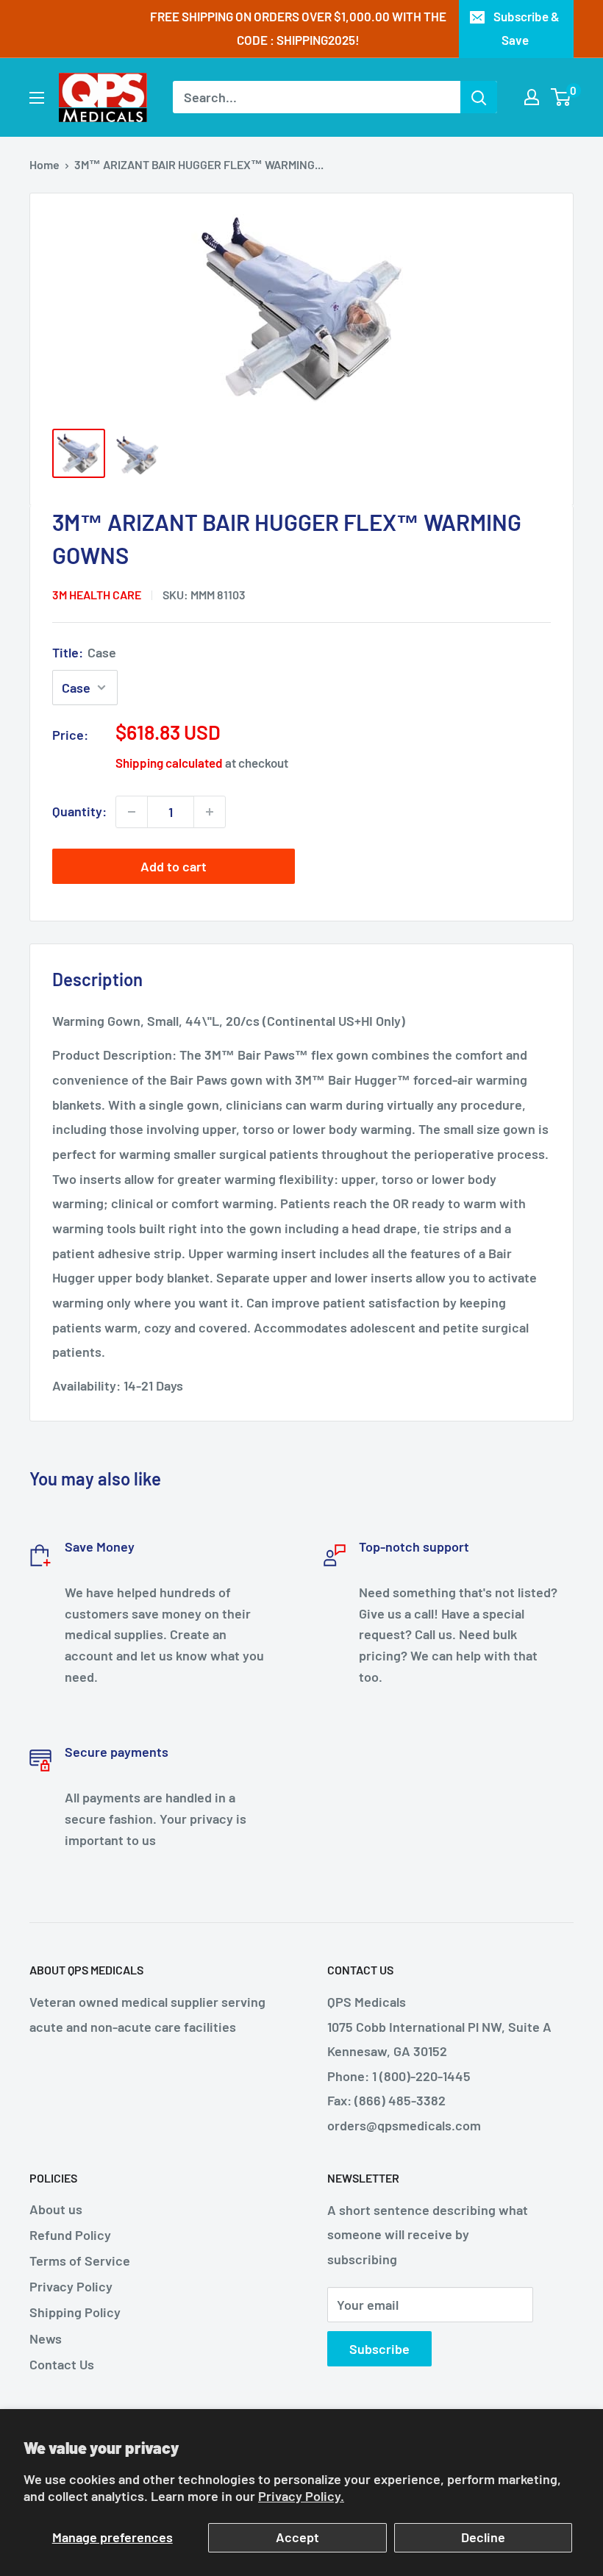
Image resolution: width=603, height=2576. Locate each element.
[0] (561, 97)
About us (56, 2209)
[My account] (532, 97)
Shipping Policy (75, 2312)
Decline (483, 2537)
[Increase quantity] (210, 812)
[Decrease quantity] (132, 812)
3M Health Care (97, 595)
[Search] (479, 97)
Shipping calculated (169, 763)
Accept (297, 2537)
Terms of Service (80, 2261)
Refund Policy (70, 2235)
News (46, 2338)
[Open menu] (37, 98)
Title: (84, 652)
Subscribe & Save (527, 28)
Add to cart (174, 866)
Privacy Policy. (301, 2496)
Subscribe (379, 2349)
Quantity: (79, 811)
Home (44, 164)
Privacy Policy (71, 2286)
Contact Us (62, 2364)
